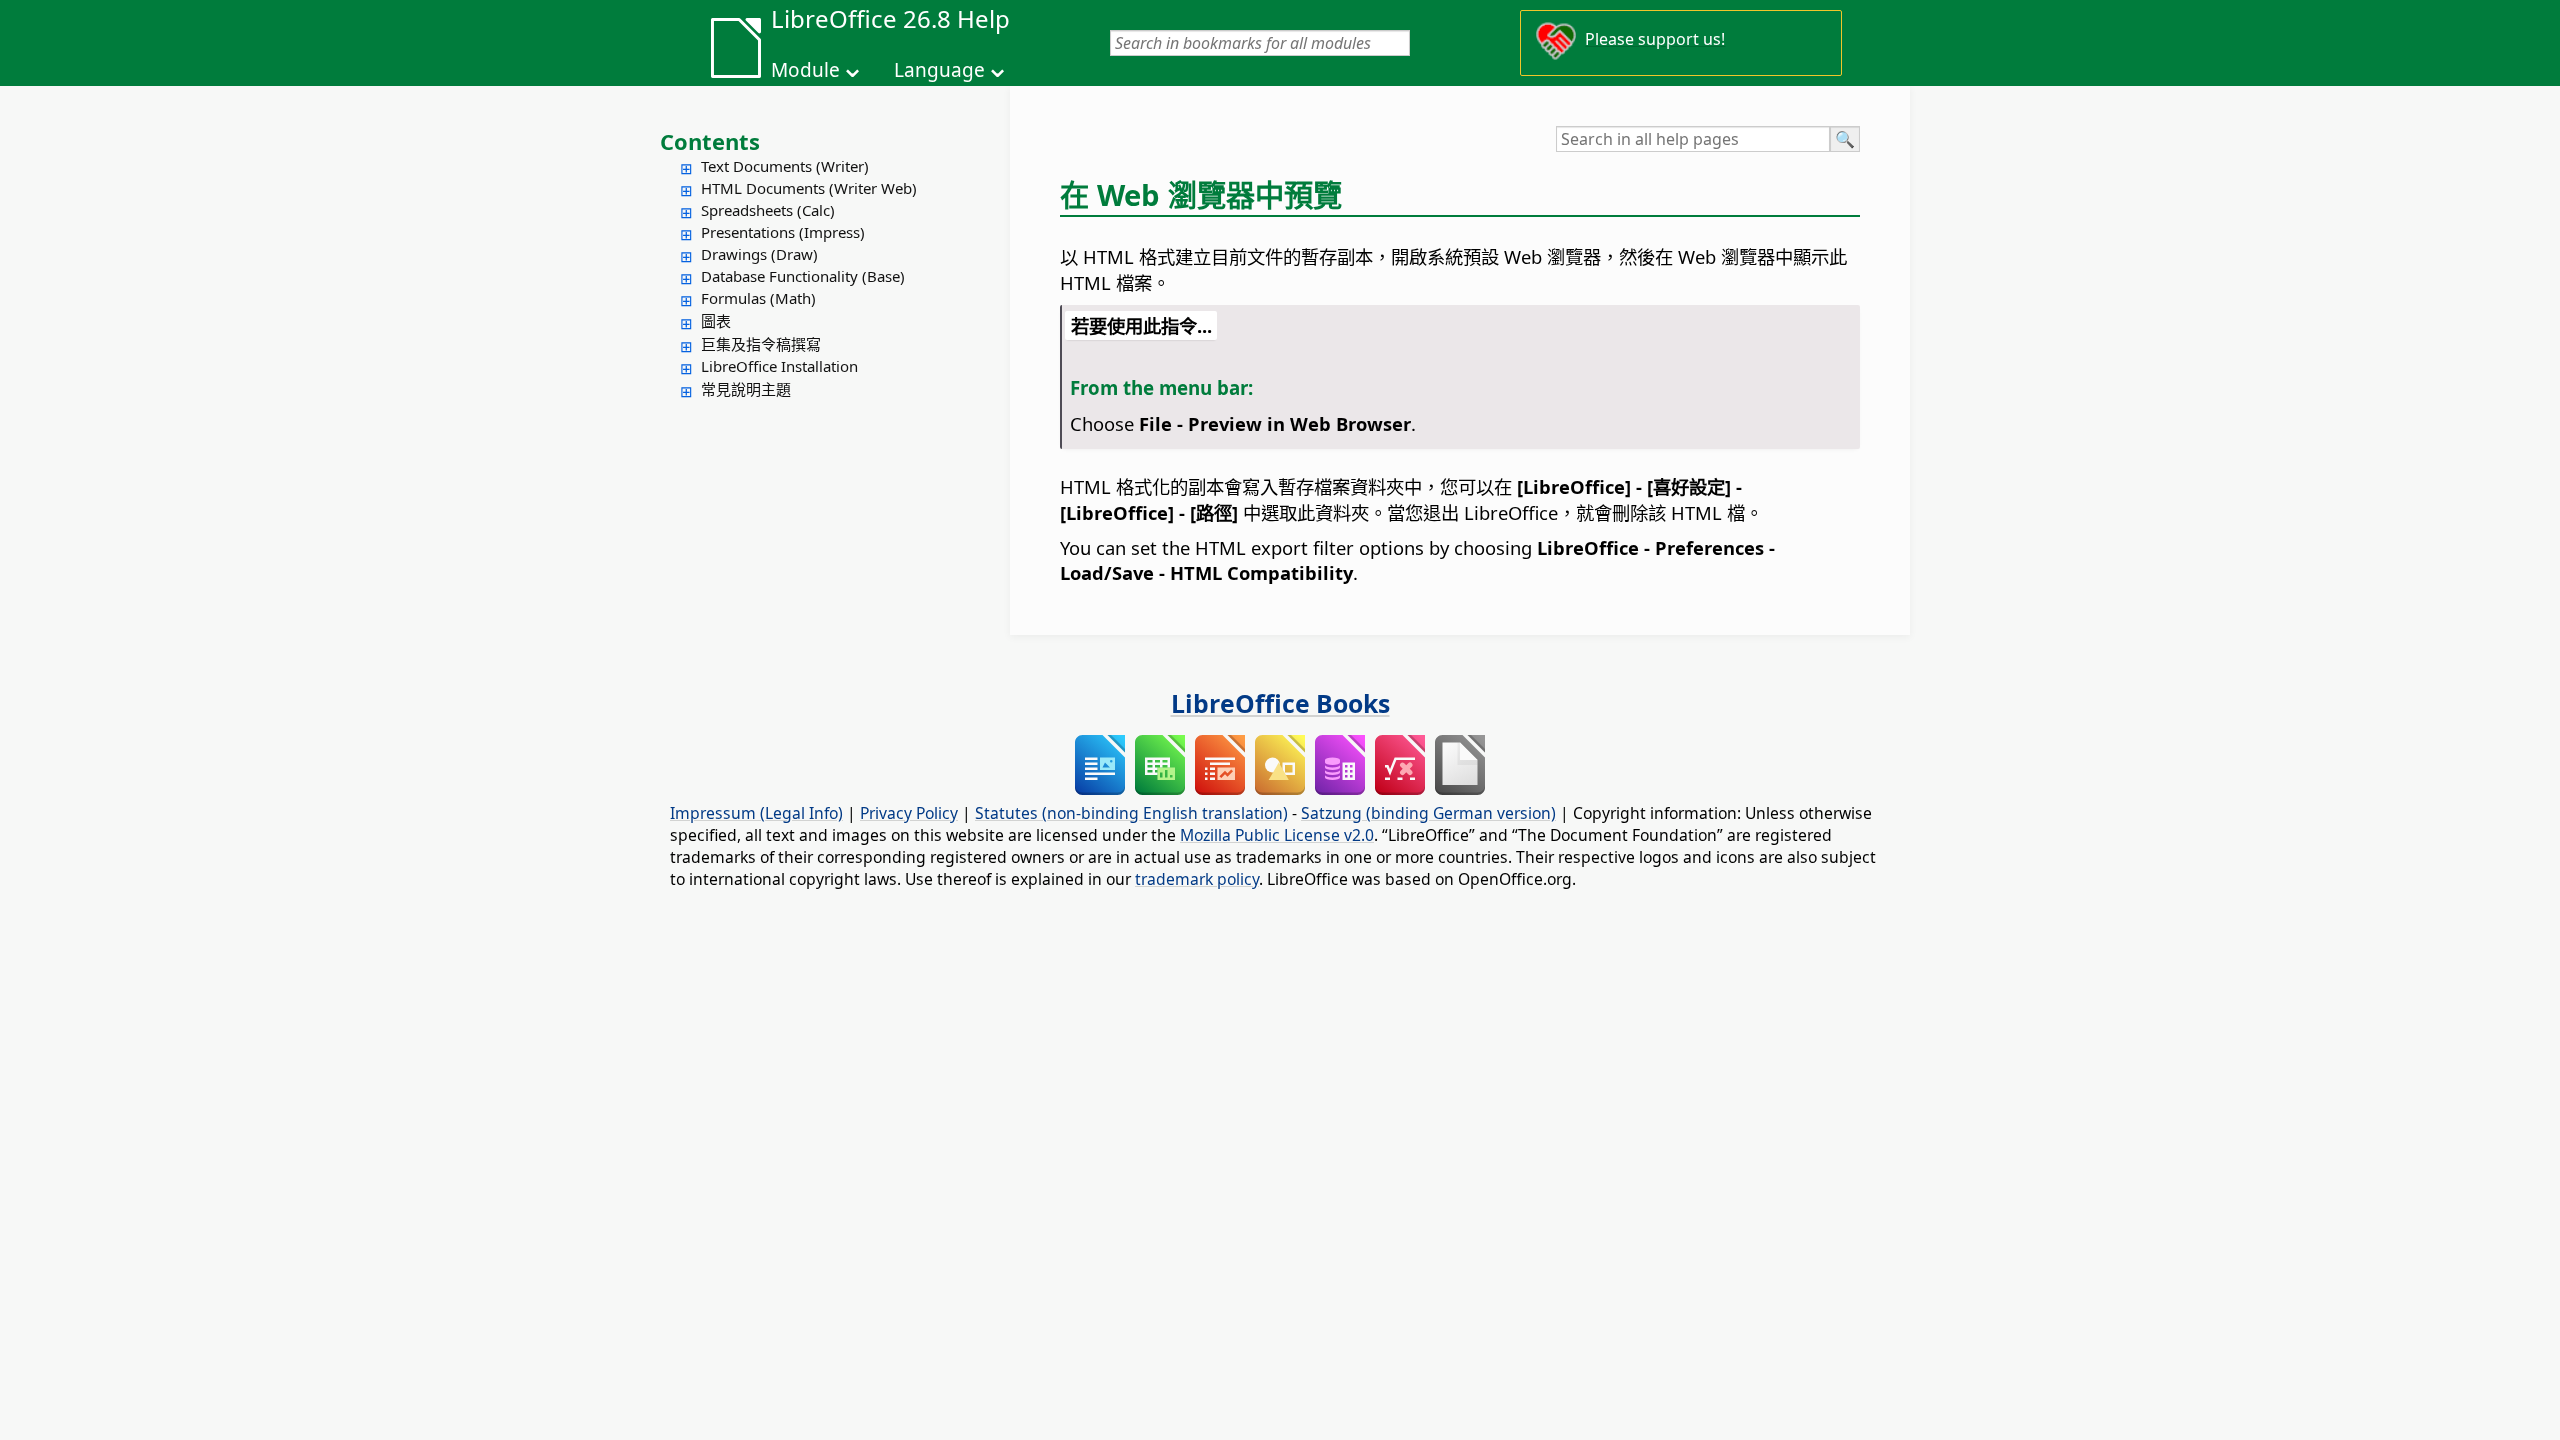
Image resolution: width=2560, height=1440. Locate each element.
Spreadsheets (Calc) (768, 210)
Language (939, 70)
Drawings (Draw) (759, 254)
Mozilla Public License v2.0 (1277, 835)
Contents (710, 141)
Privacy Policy (909, 813)
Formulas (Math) (758, 298)
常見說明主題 (746, 389)
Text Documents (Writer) (785, 166)
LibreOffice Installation (779, 366)
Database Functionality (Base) (803, 276)
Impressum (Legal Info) (756, 813)
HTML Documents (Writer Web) (809, 188)
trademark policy (1197, 879)
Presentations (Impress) (783, 232)
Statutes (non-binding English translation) (1131, 813)
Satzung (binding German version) (1428, 813)
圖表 (716, 321)
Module (805, 70)
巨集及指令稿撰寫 (761, 344)
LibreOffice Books (1280, 703)
